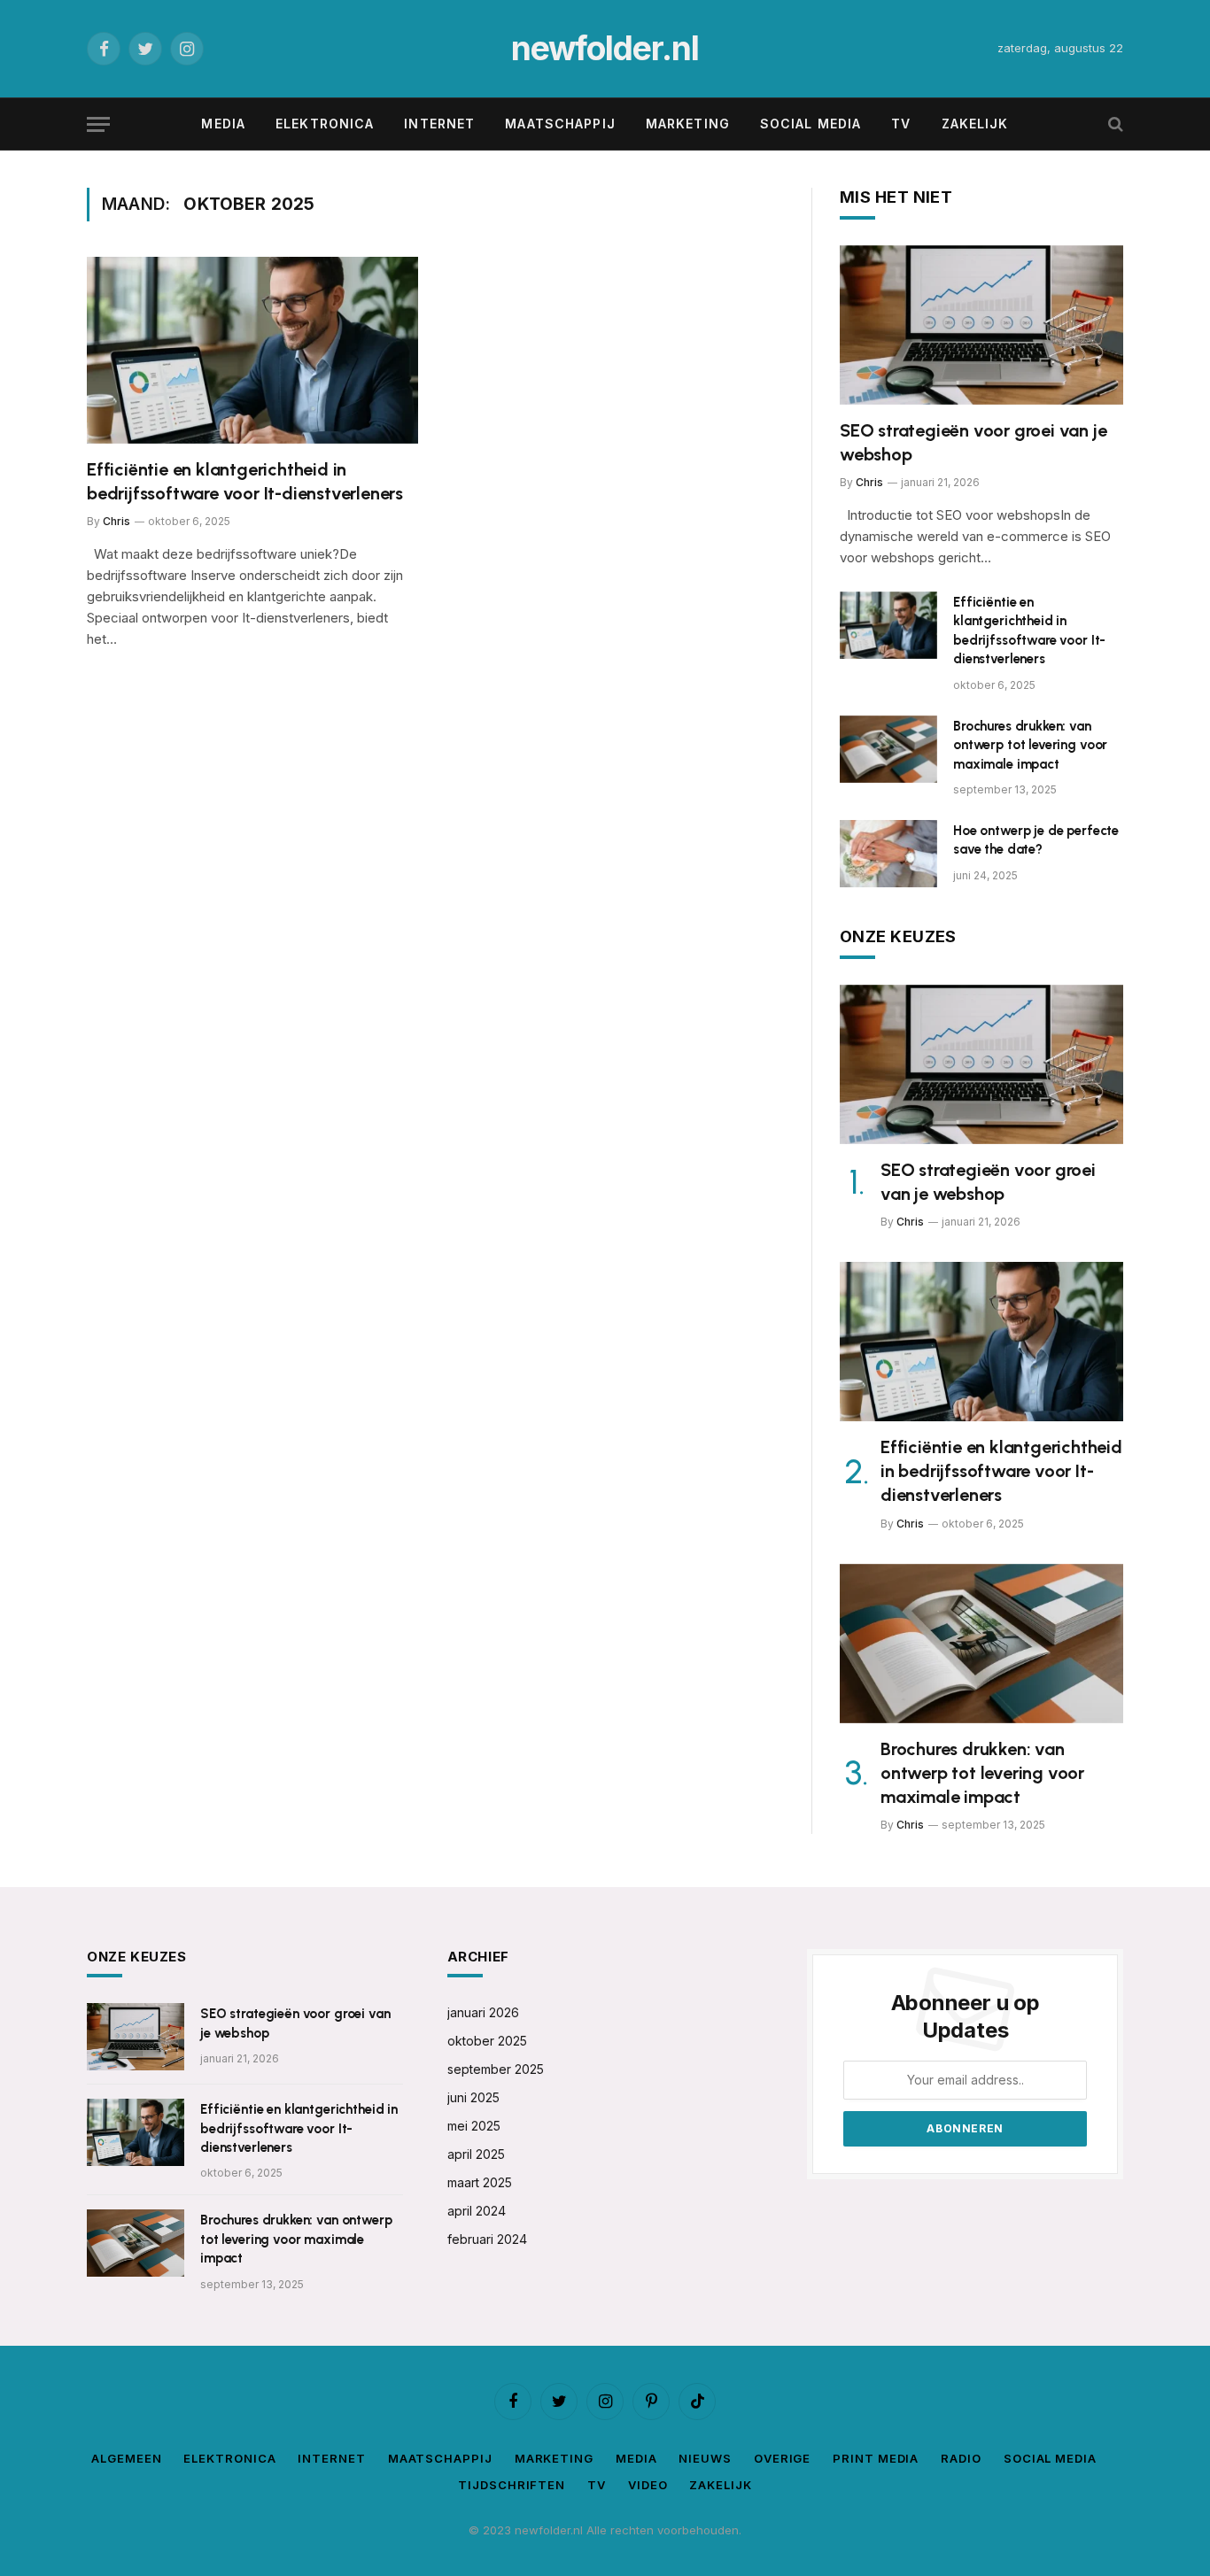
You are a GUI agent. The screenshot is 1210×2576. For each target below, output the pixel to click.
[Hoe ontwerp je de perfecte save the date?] (888, 854)
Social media (811, 124)
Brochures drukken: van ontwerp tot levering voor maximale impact (1030, 745)
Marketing (688, 124)
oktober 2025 (487, 2041)
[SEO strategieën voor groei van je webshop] (981, 325)
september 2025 (496, 2069)
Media (223, 124)
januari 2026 (483, 2012)
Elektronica (325, 124)
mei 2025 (474, 2126)
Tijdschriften (512, 2485)
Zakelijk (975, 124)
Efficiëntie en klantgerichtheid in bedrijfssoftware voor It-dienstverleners (245, 481)
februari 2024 (487, 2239)
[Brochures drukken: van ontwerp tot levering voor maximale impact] (888, 749)
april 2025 (476, 2154)
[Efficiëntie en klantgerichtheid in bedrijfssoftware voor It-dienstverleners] (252, 350)
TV (901, 124)
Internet (439, 124)
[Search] (1114, 124)
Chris (116, 521)
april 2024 (477, 2211)
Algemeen (126, 2458)
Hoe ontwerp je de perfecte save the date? (1036, 840)
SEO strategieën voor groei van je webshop (973, 442)
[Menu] (98, 124)
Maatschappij (560, 124)
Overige (782, 2458)
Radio (961, 2458)
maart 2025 (480, 2182)
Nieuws (705, 2458)
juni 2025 (473, 2097)
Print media (876, 2458)
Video (648, 2485)
